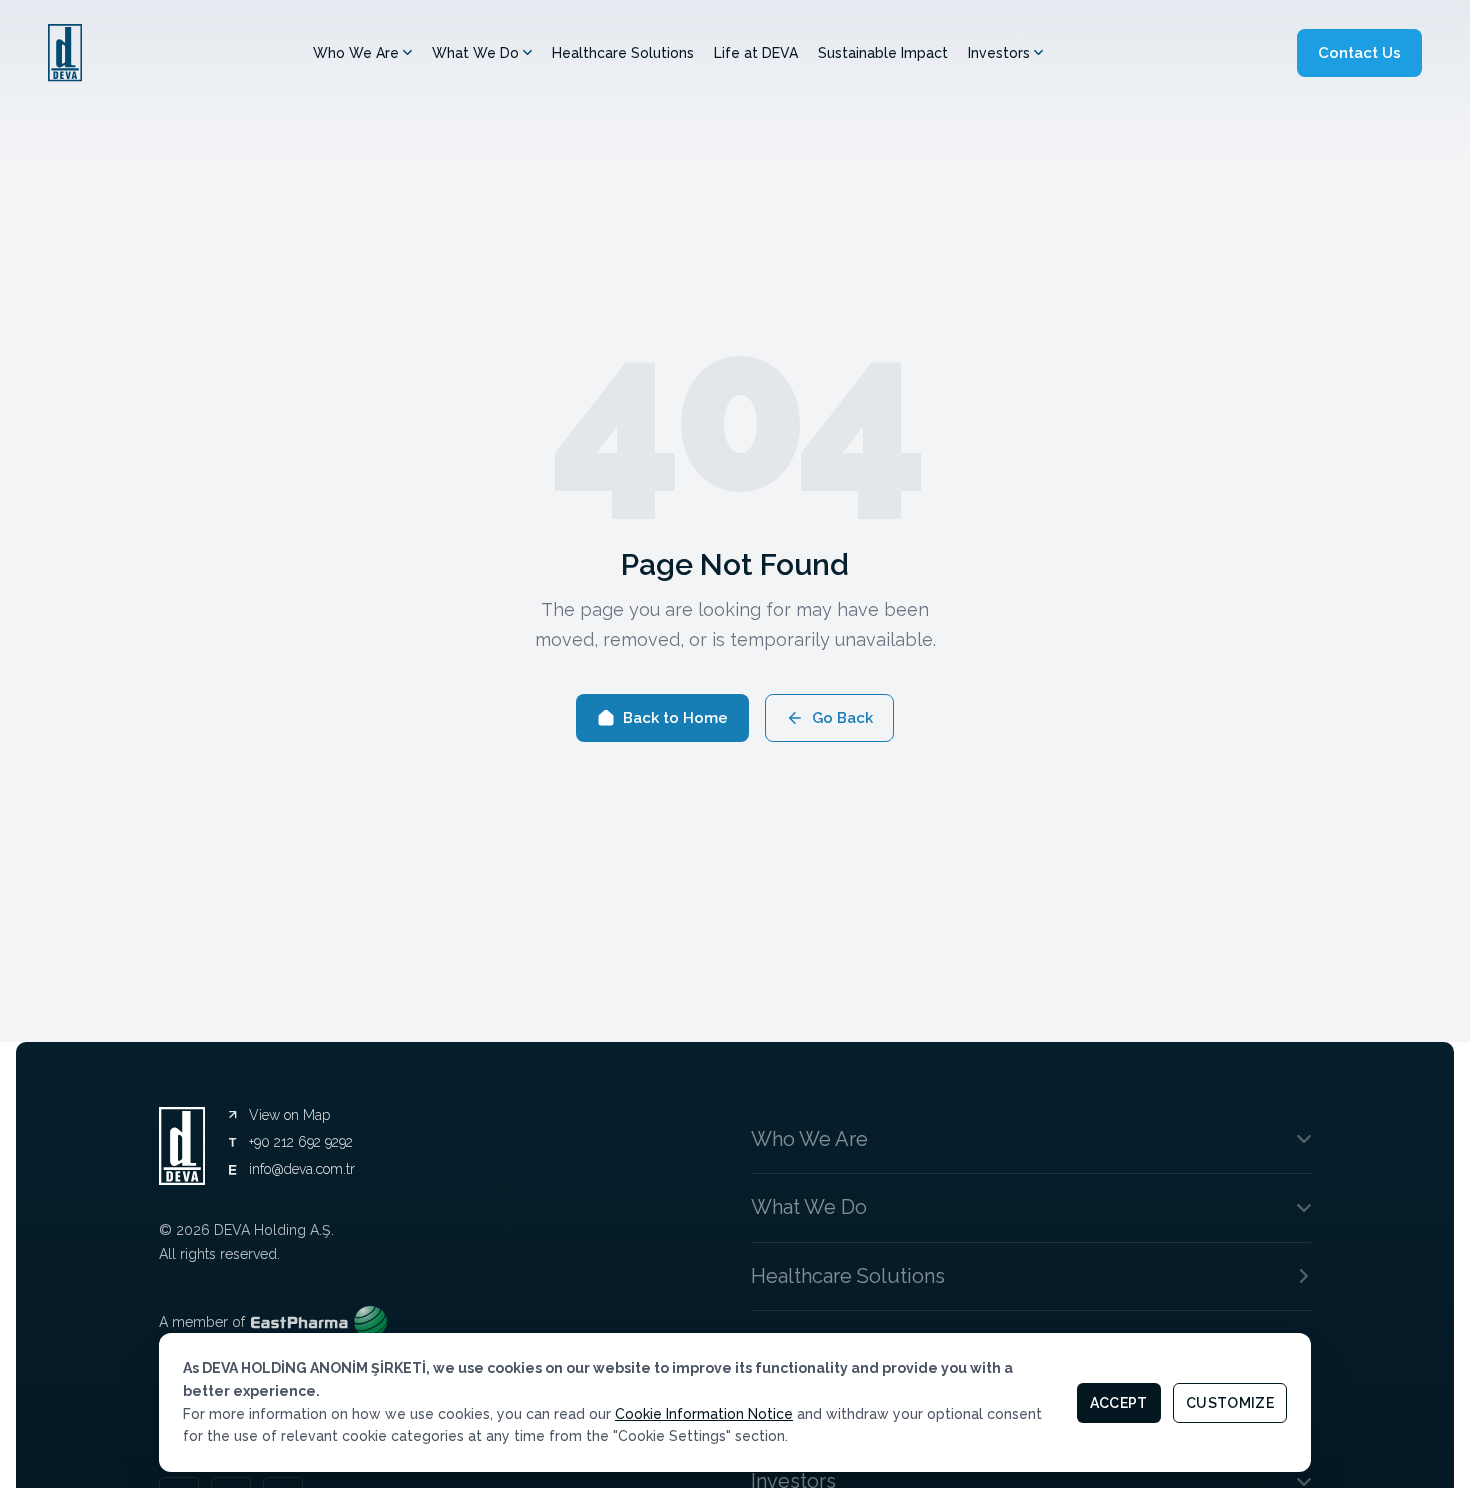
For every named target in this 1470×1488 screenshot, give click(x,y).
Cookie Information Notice (704, 1414)
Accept (1119, 1403)
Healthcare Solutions (623, 53)
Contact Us (1359, 53)
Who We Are (356, 53)
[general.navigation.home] (65, 53)
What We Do (475, 53)
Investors (999, 53)
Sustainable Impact (883, 53)
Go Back (842, 718)
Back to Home (675, 718)
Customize (1230, 1403)
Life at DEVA (756, 53)
